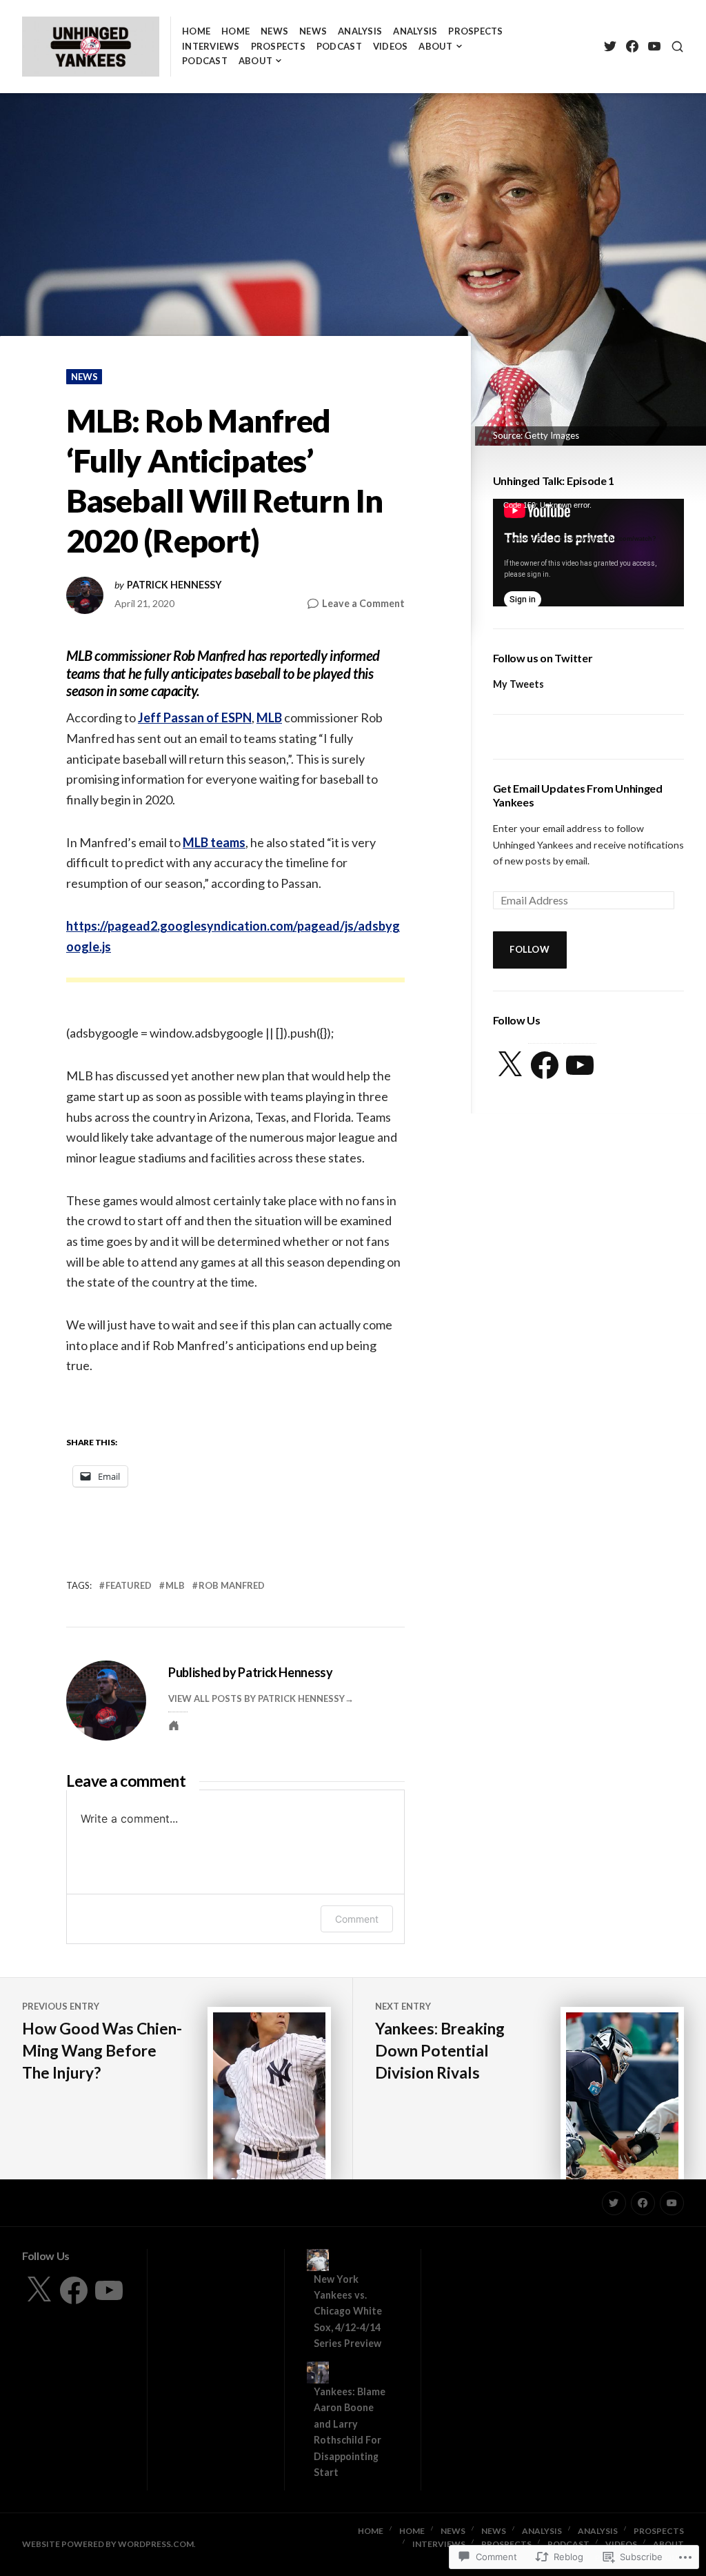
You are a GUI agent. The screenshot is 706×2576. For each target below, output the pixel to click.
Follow (529, 949)
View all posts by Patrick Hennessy (256, 1698)
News (274, 31)
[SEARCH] (677, 47)
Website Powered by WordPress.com (108, 2544)
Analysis (360, 31)
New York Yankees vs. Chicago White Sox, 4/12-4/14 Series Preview (348, 2311)
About (435, 46)
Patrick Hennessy (174, 585)
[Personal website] (174, 1725)
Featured (129, 1585)
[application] (588, 553)
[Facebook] (632, 47)
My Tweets (518, 684)
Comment (357, 1919)
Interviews (211, 46)
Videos (391, 46)
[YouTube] (654, 47)
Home (196, 31)
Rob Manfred (232, 1585)
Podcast (339, 46)
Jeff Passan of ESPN (195, 717)
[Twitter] (610, 47)
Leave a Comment (363, 604)
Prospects (475, 31)
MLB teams (214, 842)
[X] (510, 1065)
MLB (269, 717)
